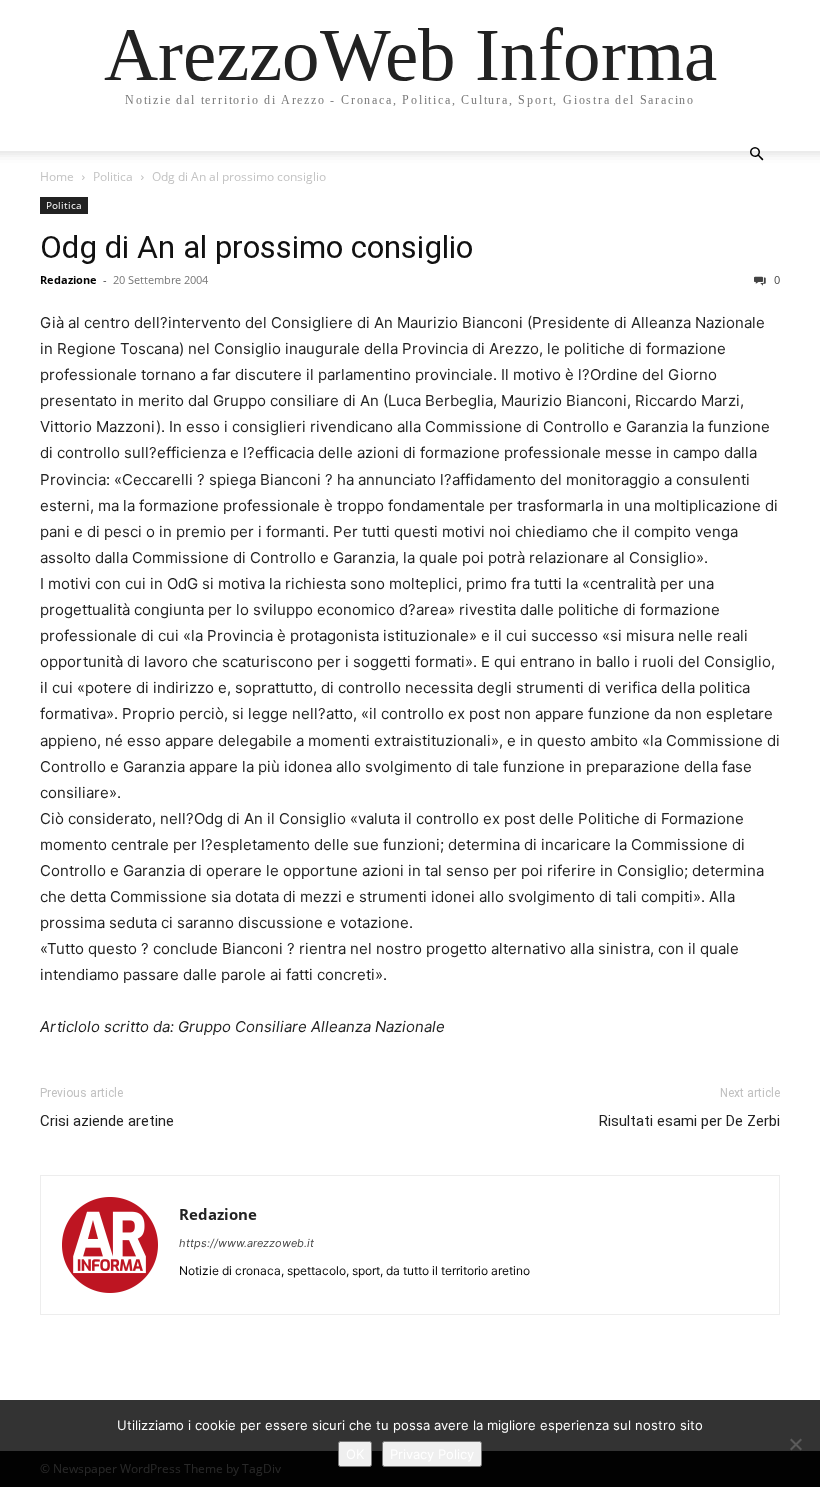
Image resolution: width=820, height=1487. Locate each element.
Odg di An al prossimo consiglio (256, 247)
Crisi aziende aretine (107, 1121)
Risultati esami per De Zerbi (689, 1121)
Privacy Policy (432, 1454)
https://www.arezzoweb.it (246, 1243)
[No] (795, 1444)
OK (355, 1454)
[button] (756, 154)
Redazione (68, 279)
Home (57, 176)
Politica (113, 176)
